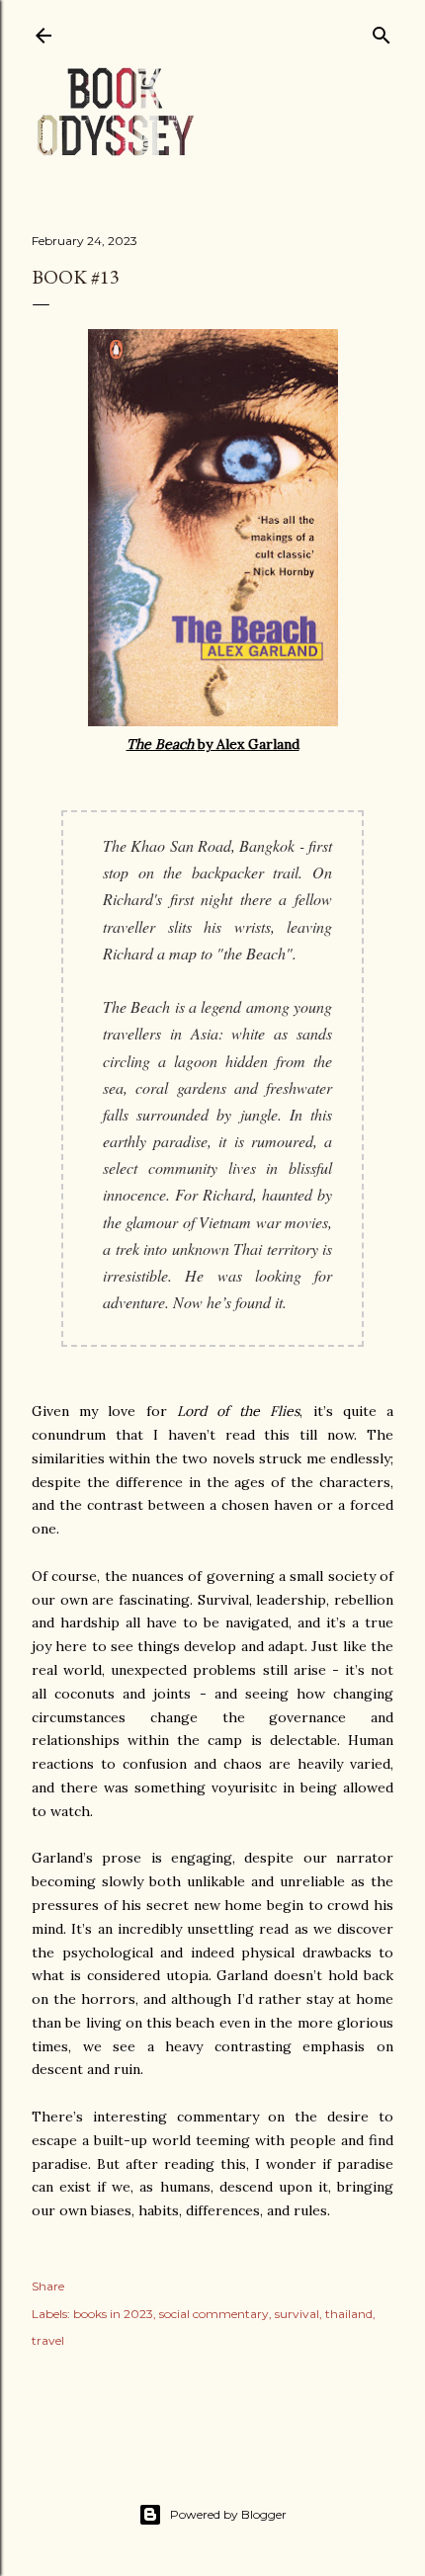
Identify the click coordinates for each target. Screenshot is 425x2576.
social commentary (214, 2314)
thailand (349, 2314)
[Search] (382, 31)
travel (48, 2340)
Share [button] (48, 2286)
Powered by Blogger (228, 2514)
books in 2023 (113, 2314)
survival (297, 2314)
